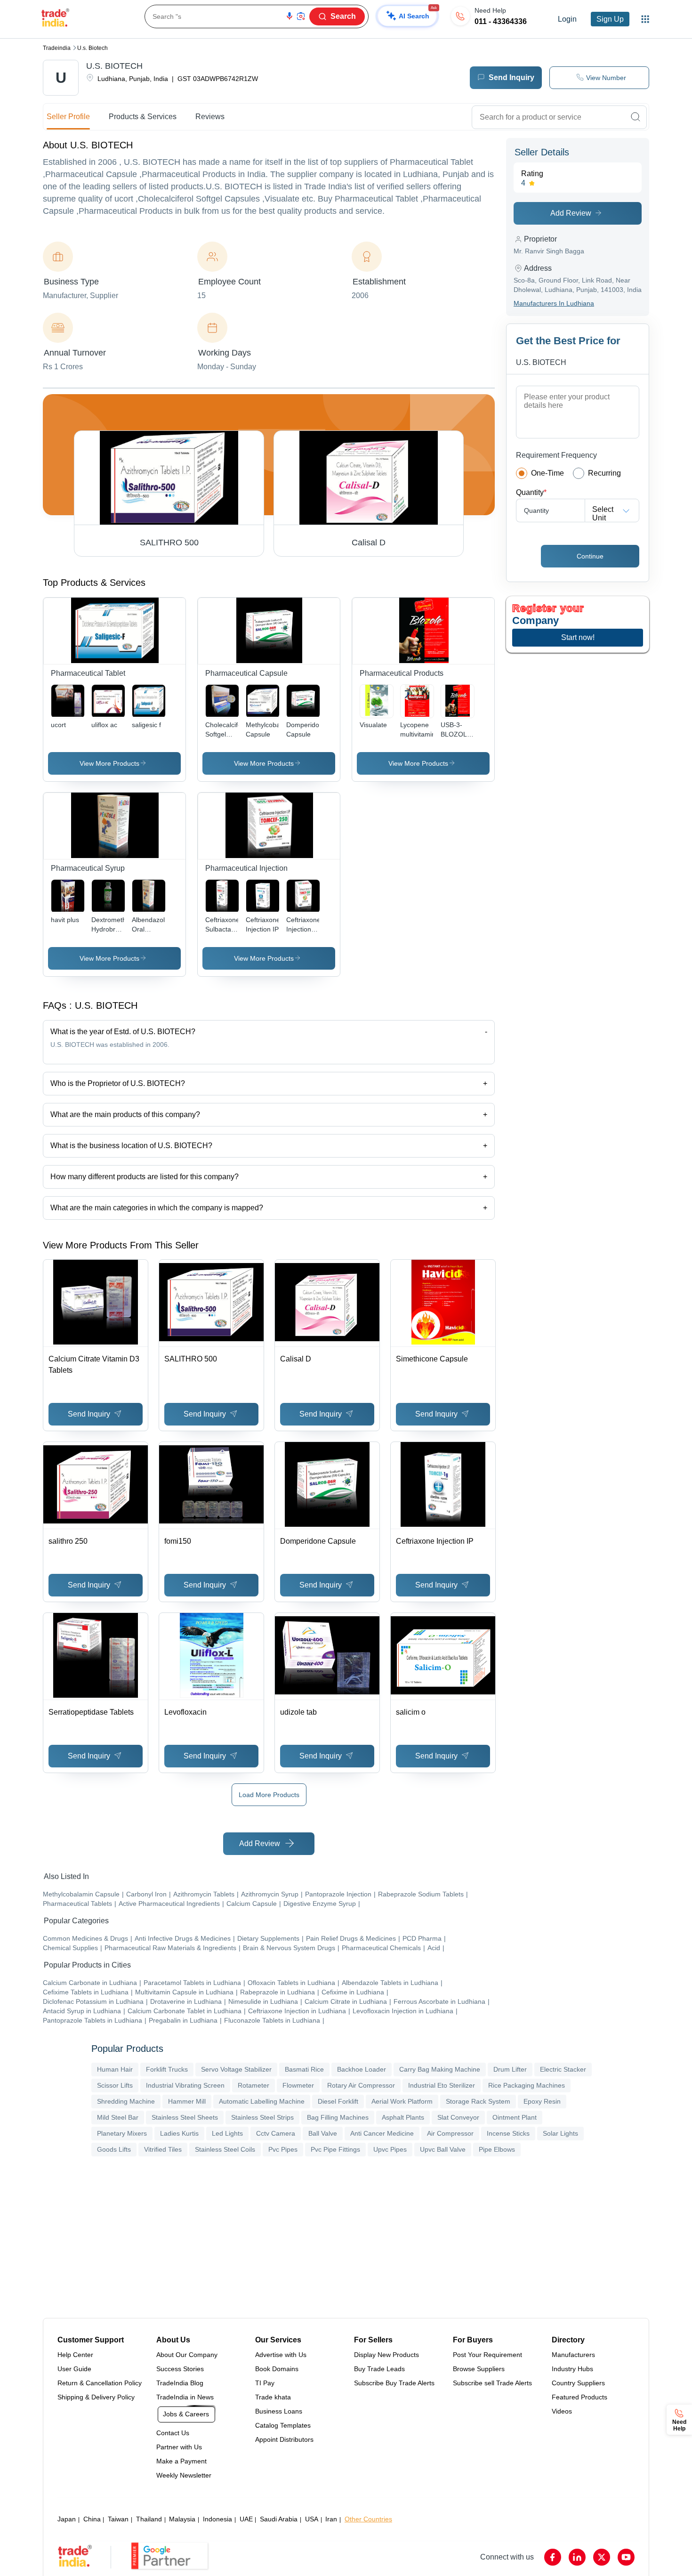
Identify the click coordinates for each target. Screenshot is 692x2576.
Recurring (604, 473)
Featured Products (579, 2397)
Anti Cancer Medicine (382, 2133)
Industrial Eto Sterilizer (442, 2085)
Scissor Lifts (115, 2085)
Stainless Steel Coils (225, 2149)
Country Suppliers (578, 2383)
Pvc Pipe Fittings (335, 2149)
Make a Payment (181, 2461)
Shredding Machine (126, 2101)
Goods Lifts (114, 2149)
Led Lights (227, 2133)
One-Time (547, 473)
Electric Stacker (563, 2069)
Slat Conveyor (458, 2117)
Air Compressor (450, 2133)
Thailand (149, 2519)
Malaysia (182, 2519)
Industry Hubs (572, 2369)
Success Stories (180, 2369)
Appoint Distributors (284, 2439)
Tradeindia (57, 48)
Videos (562, 2411)
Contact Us (173, 2433)
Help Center (75, 2355)
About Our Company (187, 2355)
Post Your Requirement (487, 2355)
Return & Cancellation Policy (100, 2383)
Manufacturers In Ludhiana (554, 303)
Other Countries (368, 2519)
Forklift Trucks (167, 2069)
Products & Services (143, 117)
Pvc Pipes (283, 2149)
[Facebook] (553, 2557)
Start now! (578, 637)
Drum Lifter (510, 2069)
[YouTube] (626, 2557)
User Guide (74, 2369)
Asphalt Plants (403, 2117)
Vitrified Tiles (163, 2149)
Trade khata (273, 2397)
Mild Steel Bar (118, 2117)
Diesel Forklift (338, 2101)
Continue (590, 556)
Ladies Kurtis (179, 2133)
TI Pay (265, 2383)
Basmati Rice (304, 2069)
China (92, 2519)
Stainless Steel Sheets (185, 2117)
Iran (331, 2519)
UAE (246, 2519)
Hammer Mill (187, 2101)
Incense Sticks (508, 2133)
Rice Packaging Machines (527, 2085)
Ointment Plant (515, 2117)
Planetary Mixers (122, 2133)
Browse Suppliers (479, 2369)
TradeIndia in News (185, 2397)
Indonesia (217, 2519)
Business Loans (279, 2411)
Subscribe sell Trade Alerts (492, 2383)
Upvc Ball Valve (443, 2149)
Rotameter (253, 2085)
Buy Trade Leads (379, 2369)
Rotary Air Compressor (361, 2085)
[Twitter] (602, 2557)
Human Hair (115, 2069)
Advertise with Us (281, 2355)
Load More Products (269, 1795)
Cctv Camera (276, 2133)
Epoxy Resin (542, 2101)
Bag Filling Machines (338, 2117)
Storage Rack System (478, 2101)
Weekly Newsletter (184, 2475)
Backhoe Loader (362, 2069)
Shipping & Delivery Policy (96, 2397)
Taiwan (118, 2519)
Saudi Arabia (279, 2519)
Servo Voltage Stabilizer (236, 2069)
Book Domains (277, 2369)
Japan (67, 2519)
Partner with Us (179, 2447)
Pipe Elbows (497, 2149)
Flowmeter (298, 2085)
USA (312, 2519)
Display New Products (386, 2355)
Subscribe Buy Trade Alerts (394, 2383)
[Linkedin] (577, 2557)
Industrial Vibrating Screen (185, 2085)
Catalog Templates (283, 2425)
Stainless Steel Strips (262, 2117)
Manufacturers (573, 2355)
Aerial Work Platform (402, 2101)
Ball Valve (323, 2133)
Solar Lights (560, 2133)
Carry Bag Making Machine (440, 2069)
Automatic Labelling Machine (262, 2101)
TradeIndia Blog (180, 2383)
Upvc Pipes (390, 2149)
